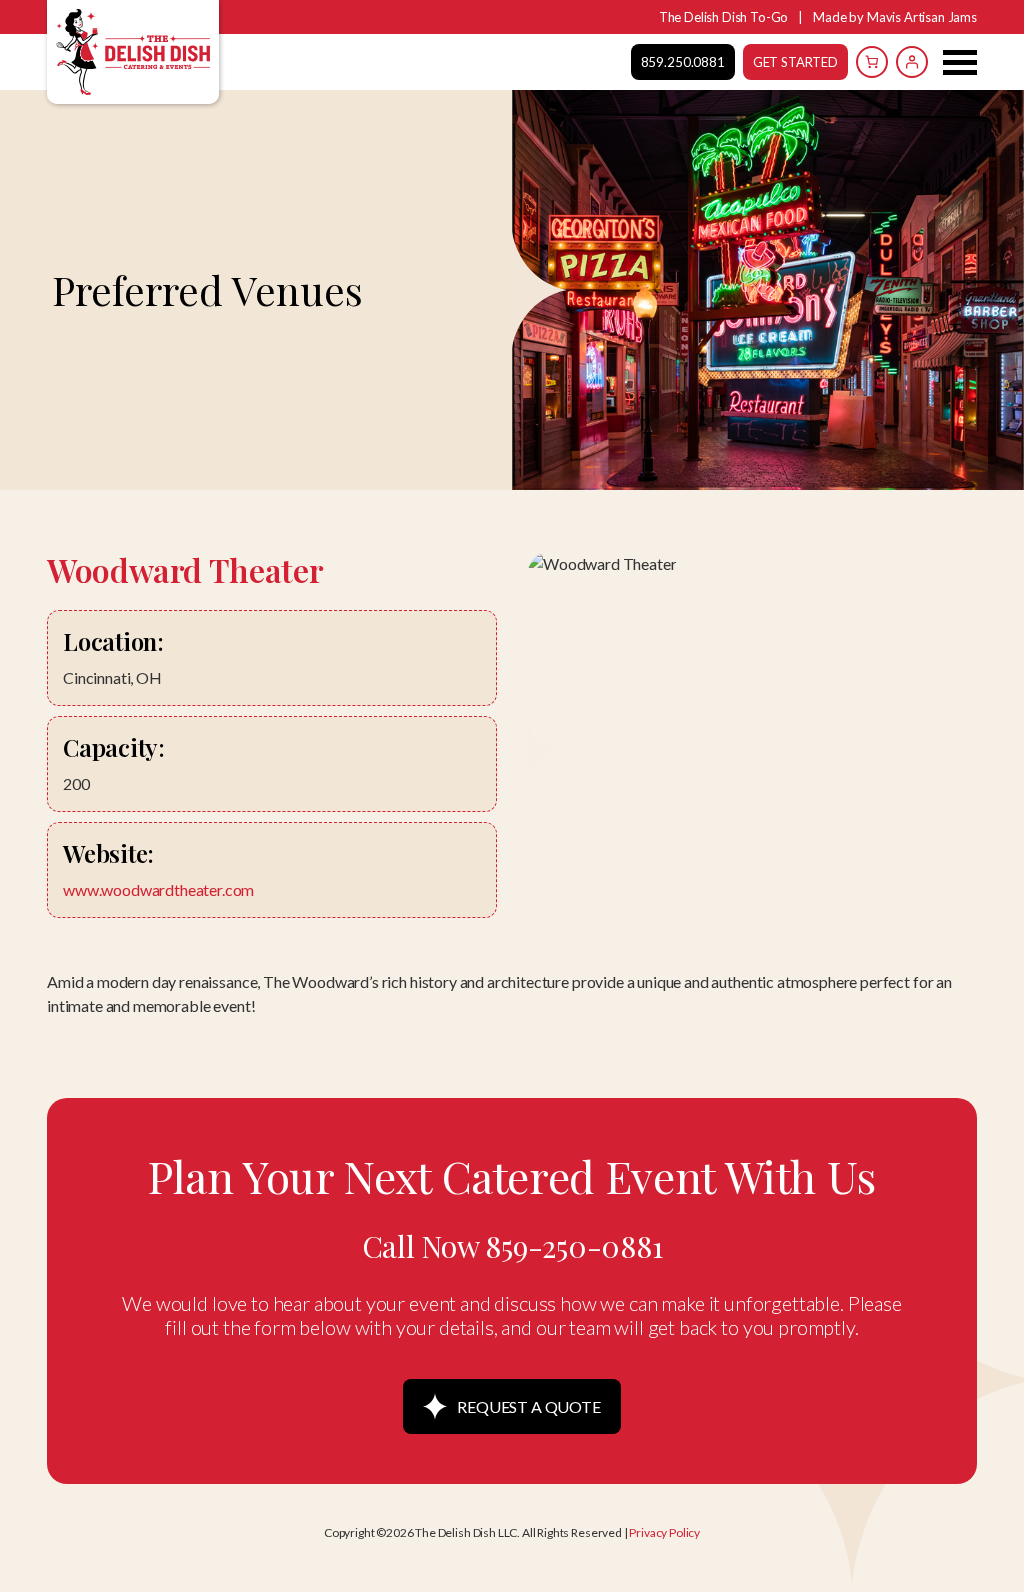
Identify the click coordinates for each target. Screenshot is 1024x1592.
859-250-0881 (573, 1246)
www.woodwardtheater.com (158, 889)
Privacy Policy (664, 1532)
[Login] (912, 62)
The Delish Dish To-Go (724, 17)
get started (795, 62)
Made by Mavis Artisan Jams (895, 17)
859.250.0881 (683, 62)
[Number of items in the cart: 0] (872, 62)
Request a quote (529, 1406)
